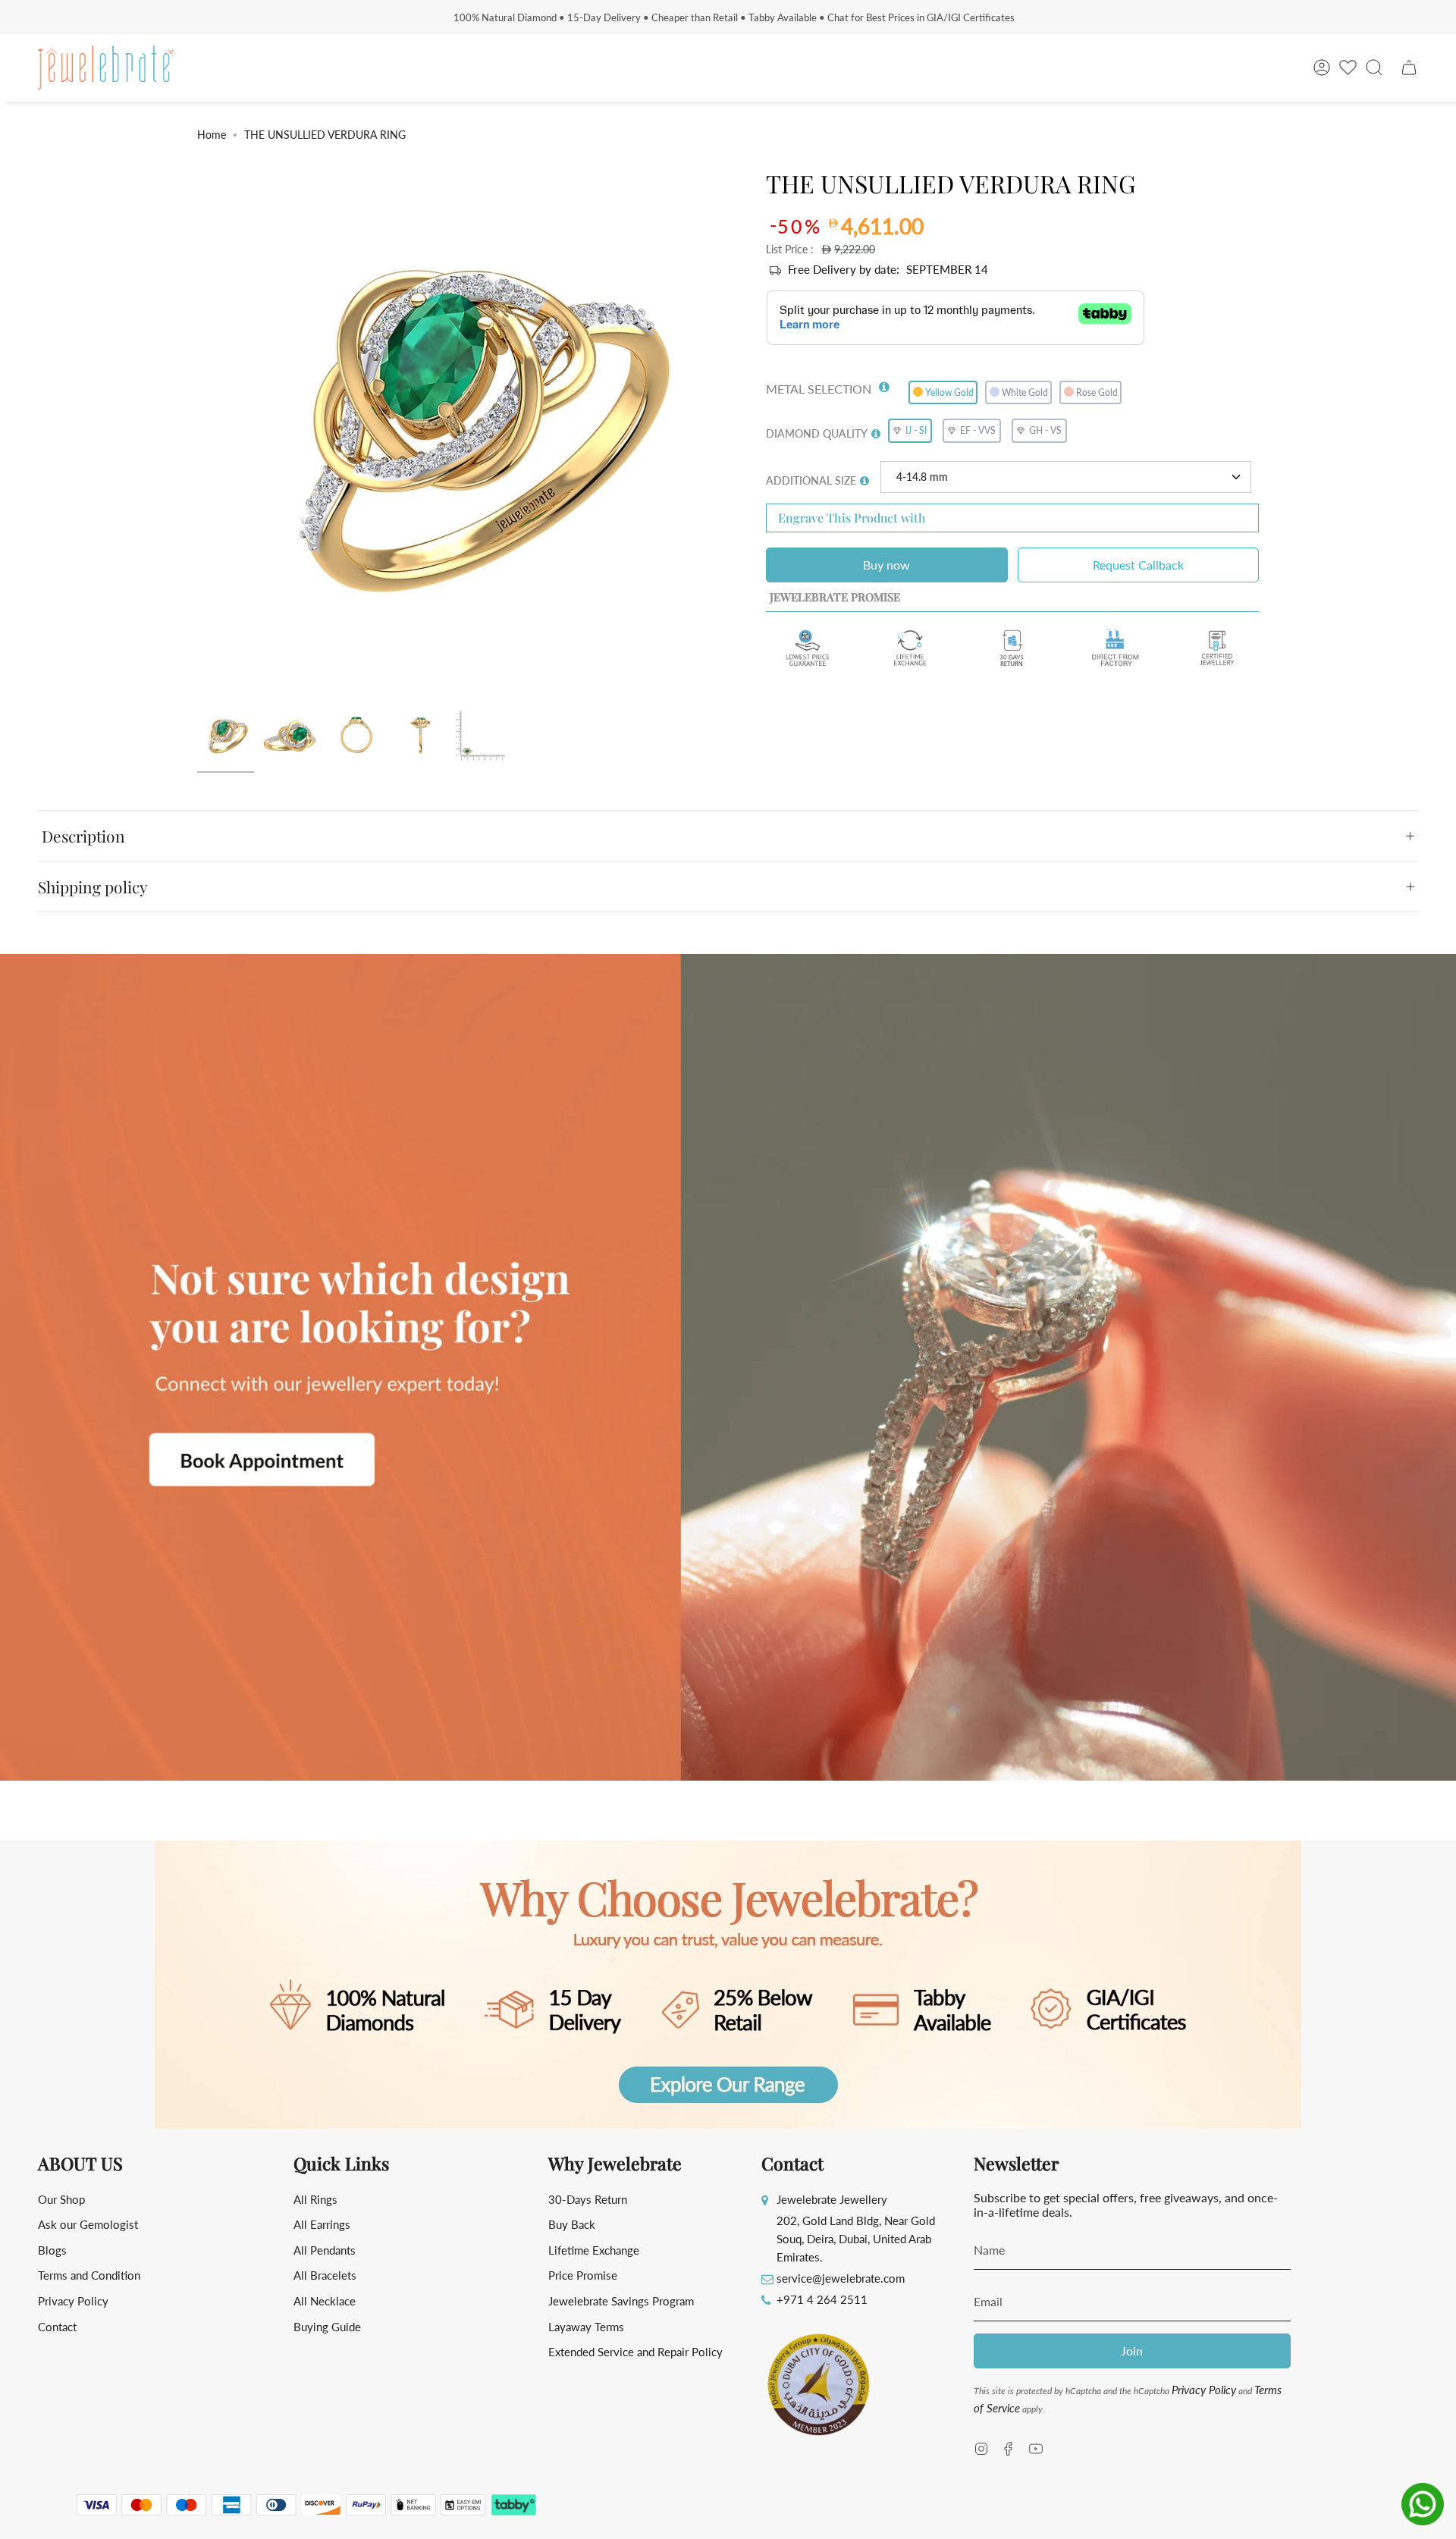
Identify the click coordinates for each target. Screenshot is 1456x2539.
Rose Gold (1097, 392)
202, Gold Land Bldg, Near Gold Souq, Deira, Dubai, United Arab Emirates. (856, 2239)
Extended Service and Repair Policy (635, 2352)
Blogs (52, 2250)
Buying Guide (327, 2327)
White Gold (1025, 392)
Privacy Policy (73, 2301)
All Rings (315, 2199)
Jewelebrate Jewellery (832, 2199)
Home (212, 135)
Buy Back (572, 2224)
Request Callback (1138, 565)
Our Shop (61, 2199)
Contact (57, 2327)
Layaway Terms (586, 2327)
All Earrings (322, 2224)
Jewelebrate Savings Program (621, 2301)
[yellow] (226, 737)
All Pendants (325, 2250)
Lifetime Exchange (594, 2250)
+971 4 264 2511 (822, 2299)
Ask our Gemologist (88, 2224)
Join (1132, 2351)
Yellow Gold (949, 392)
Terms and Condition (89, 2275)
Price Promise (583, 2275)
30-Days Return (588, 2199)
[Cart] (1409, 67)
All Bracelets (325, 2275)
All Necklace (325, 2301)
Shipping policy (93, 887)
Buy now (886, 565)
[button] (884, 384)
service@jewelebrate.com (841, 2278)
